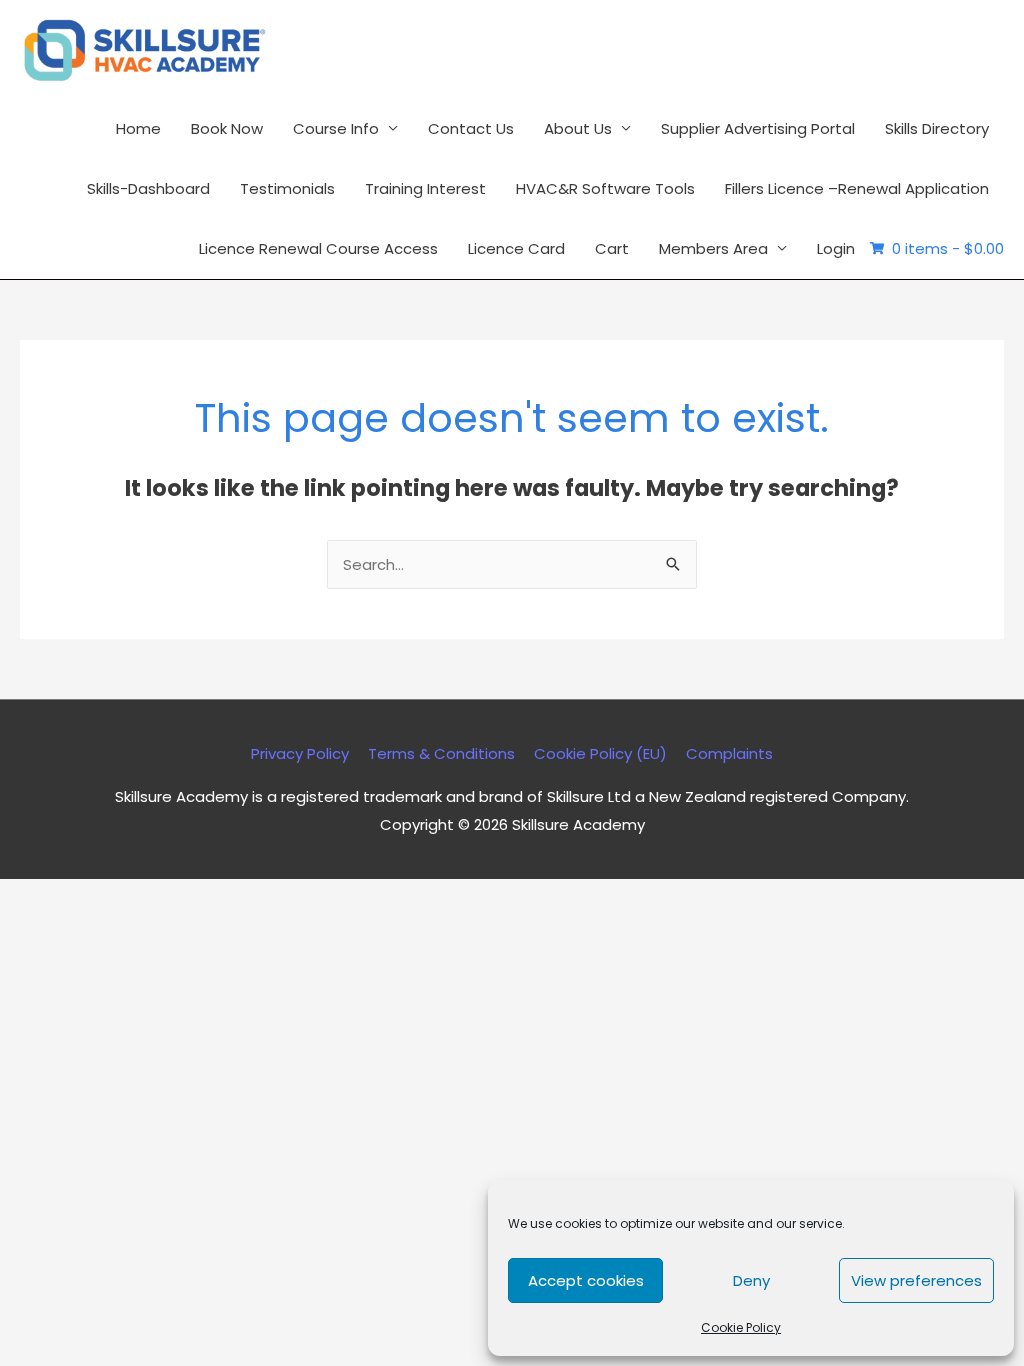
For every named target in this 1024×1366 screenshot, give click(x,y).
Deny (751, 1280)
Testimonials (287, 188)
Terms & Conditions (441, 753)
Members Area (713, 248)
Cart (612, 248)
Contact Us (471, 128)
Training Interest (425, 188)
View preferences (916, 1280)
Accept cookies (586, 1280)
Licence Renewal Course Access (318, 248)
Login (836, 248)
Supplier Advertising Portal (758, 128)
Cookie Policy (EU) (600, 753)
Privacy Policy (300, 753)
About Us (578, 128)
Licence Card (516, 248)
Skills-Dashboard (148, 188)
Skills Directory (937, 128)
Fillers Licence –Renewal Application (857, 188)
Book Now (227, 128)
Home (138, 128)
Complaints (729, 753)
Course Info (336, 128)
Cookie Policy (741, 1327)
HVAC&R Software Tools (605, 188)
